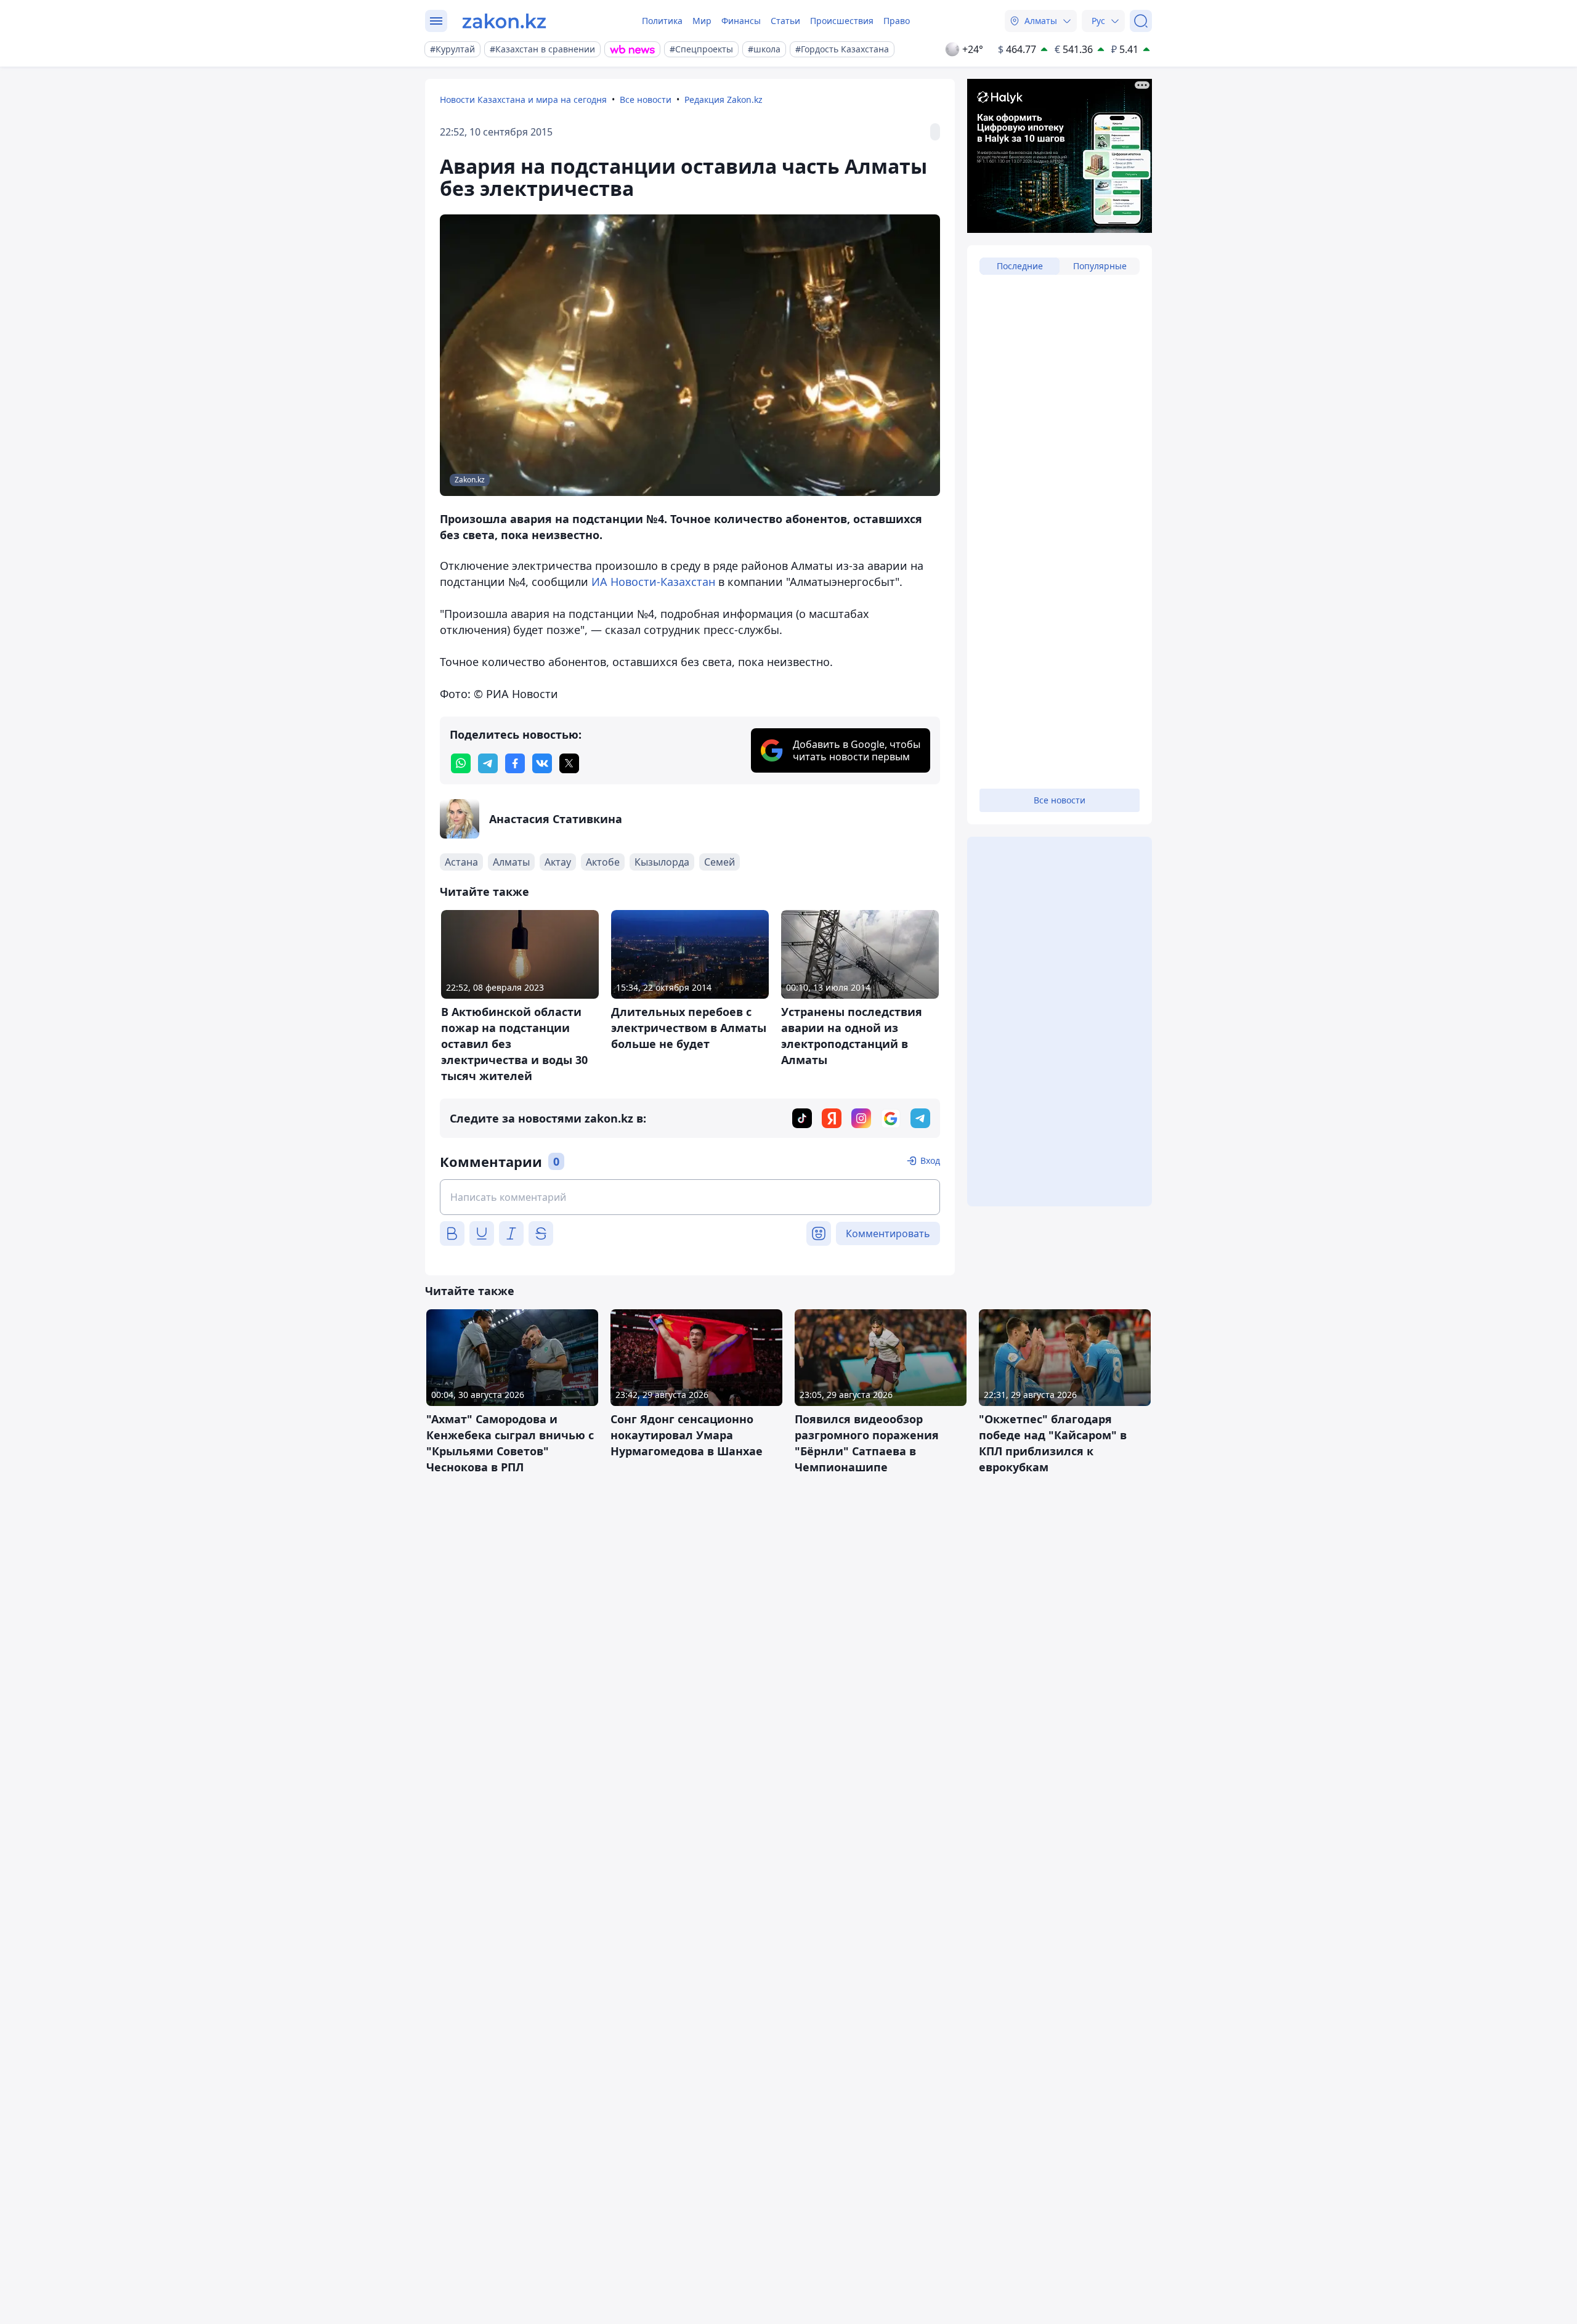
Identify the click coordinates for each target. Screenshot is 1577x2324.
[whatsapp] (461, 763)
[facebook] (515, 763)
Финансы (741, 21)
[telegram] (488, 763)
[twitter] (569, 763)
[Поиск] (1141, 21)
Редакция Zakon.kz (724, 100)
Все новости (646, 100)
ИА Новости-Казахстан (653, 582)
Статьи (785, 21)
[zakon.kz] (504, 21)
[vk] (542, 763)
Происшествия (842, 21)
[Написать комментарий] (690, 1197)
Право (897, 21)
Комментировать (888, 1233)
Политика (662, 21)
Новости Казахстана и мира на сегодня (523, 100)
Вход (930, 1160)
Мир (702, 21)
